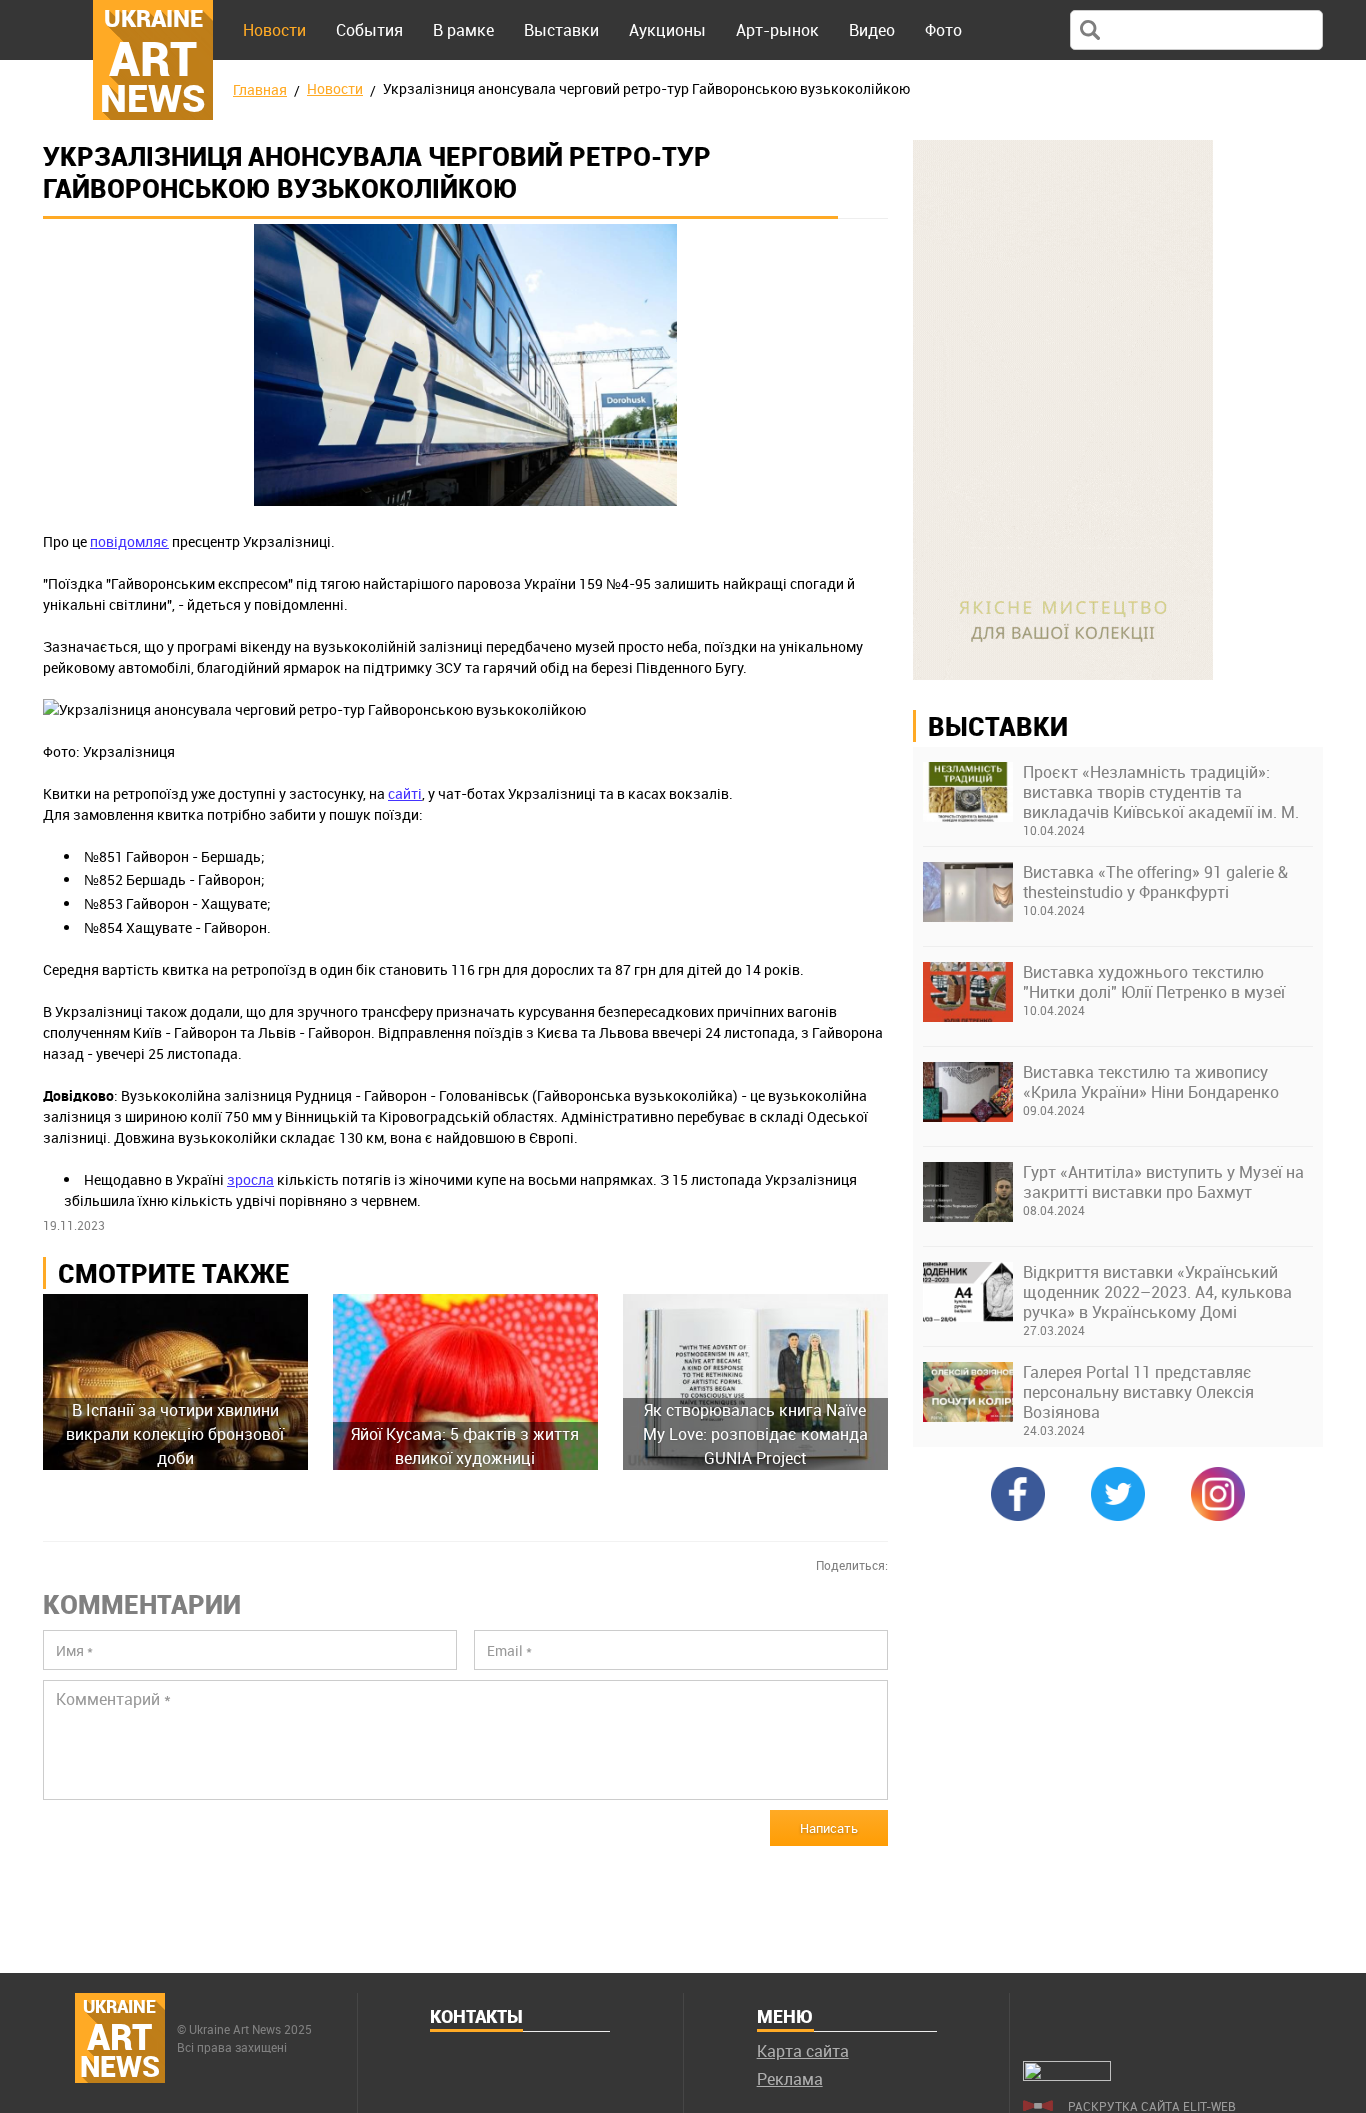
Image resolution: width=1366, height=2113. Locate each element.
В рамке (463, 30)
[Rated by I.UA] (1067, 2075)
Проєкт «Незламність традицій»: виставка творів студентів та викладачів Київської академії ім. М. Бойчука (1161, 792)
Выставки (561, 30)
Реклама (790, 2079)
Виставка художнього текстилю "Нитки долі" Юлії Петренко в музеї (1154, 982)
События (369, 30)
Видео (872, 30)
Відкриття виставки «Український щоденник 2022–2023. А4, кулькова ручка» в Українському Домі (1157, 1292)
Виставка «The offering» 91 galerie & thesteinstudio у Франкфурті (1155, 882)
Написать (829, 1828)
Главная (260, 89)
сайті (405, 793)
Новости (274, 30)
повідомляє (129, 541)
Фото (943, 30)
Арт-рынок (777, 30)
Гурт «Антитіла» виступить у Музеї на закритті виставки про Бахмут (1163, 1182)
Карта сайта (803, 2051)
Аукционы (667, 30)
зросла (250, 1179)
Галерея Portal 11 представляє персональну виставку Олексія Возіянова (1138, 1392)
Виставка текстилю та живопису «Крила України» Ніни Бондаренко (1151, 1082)
